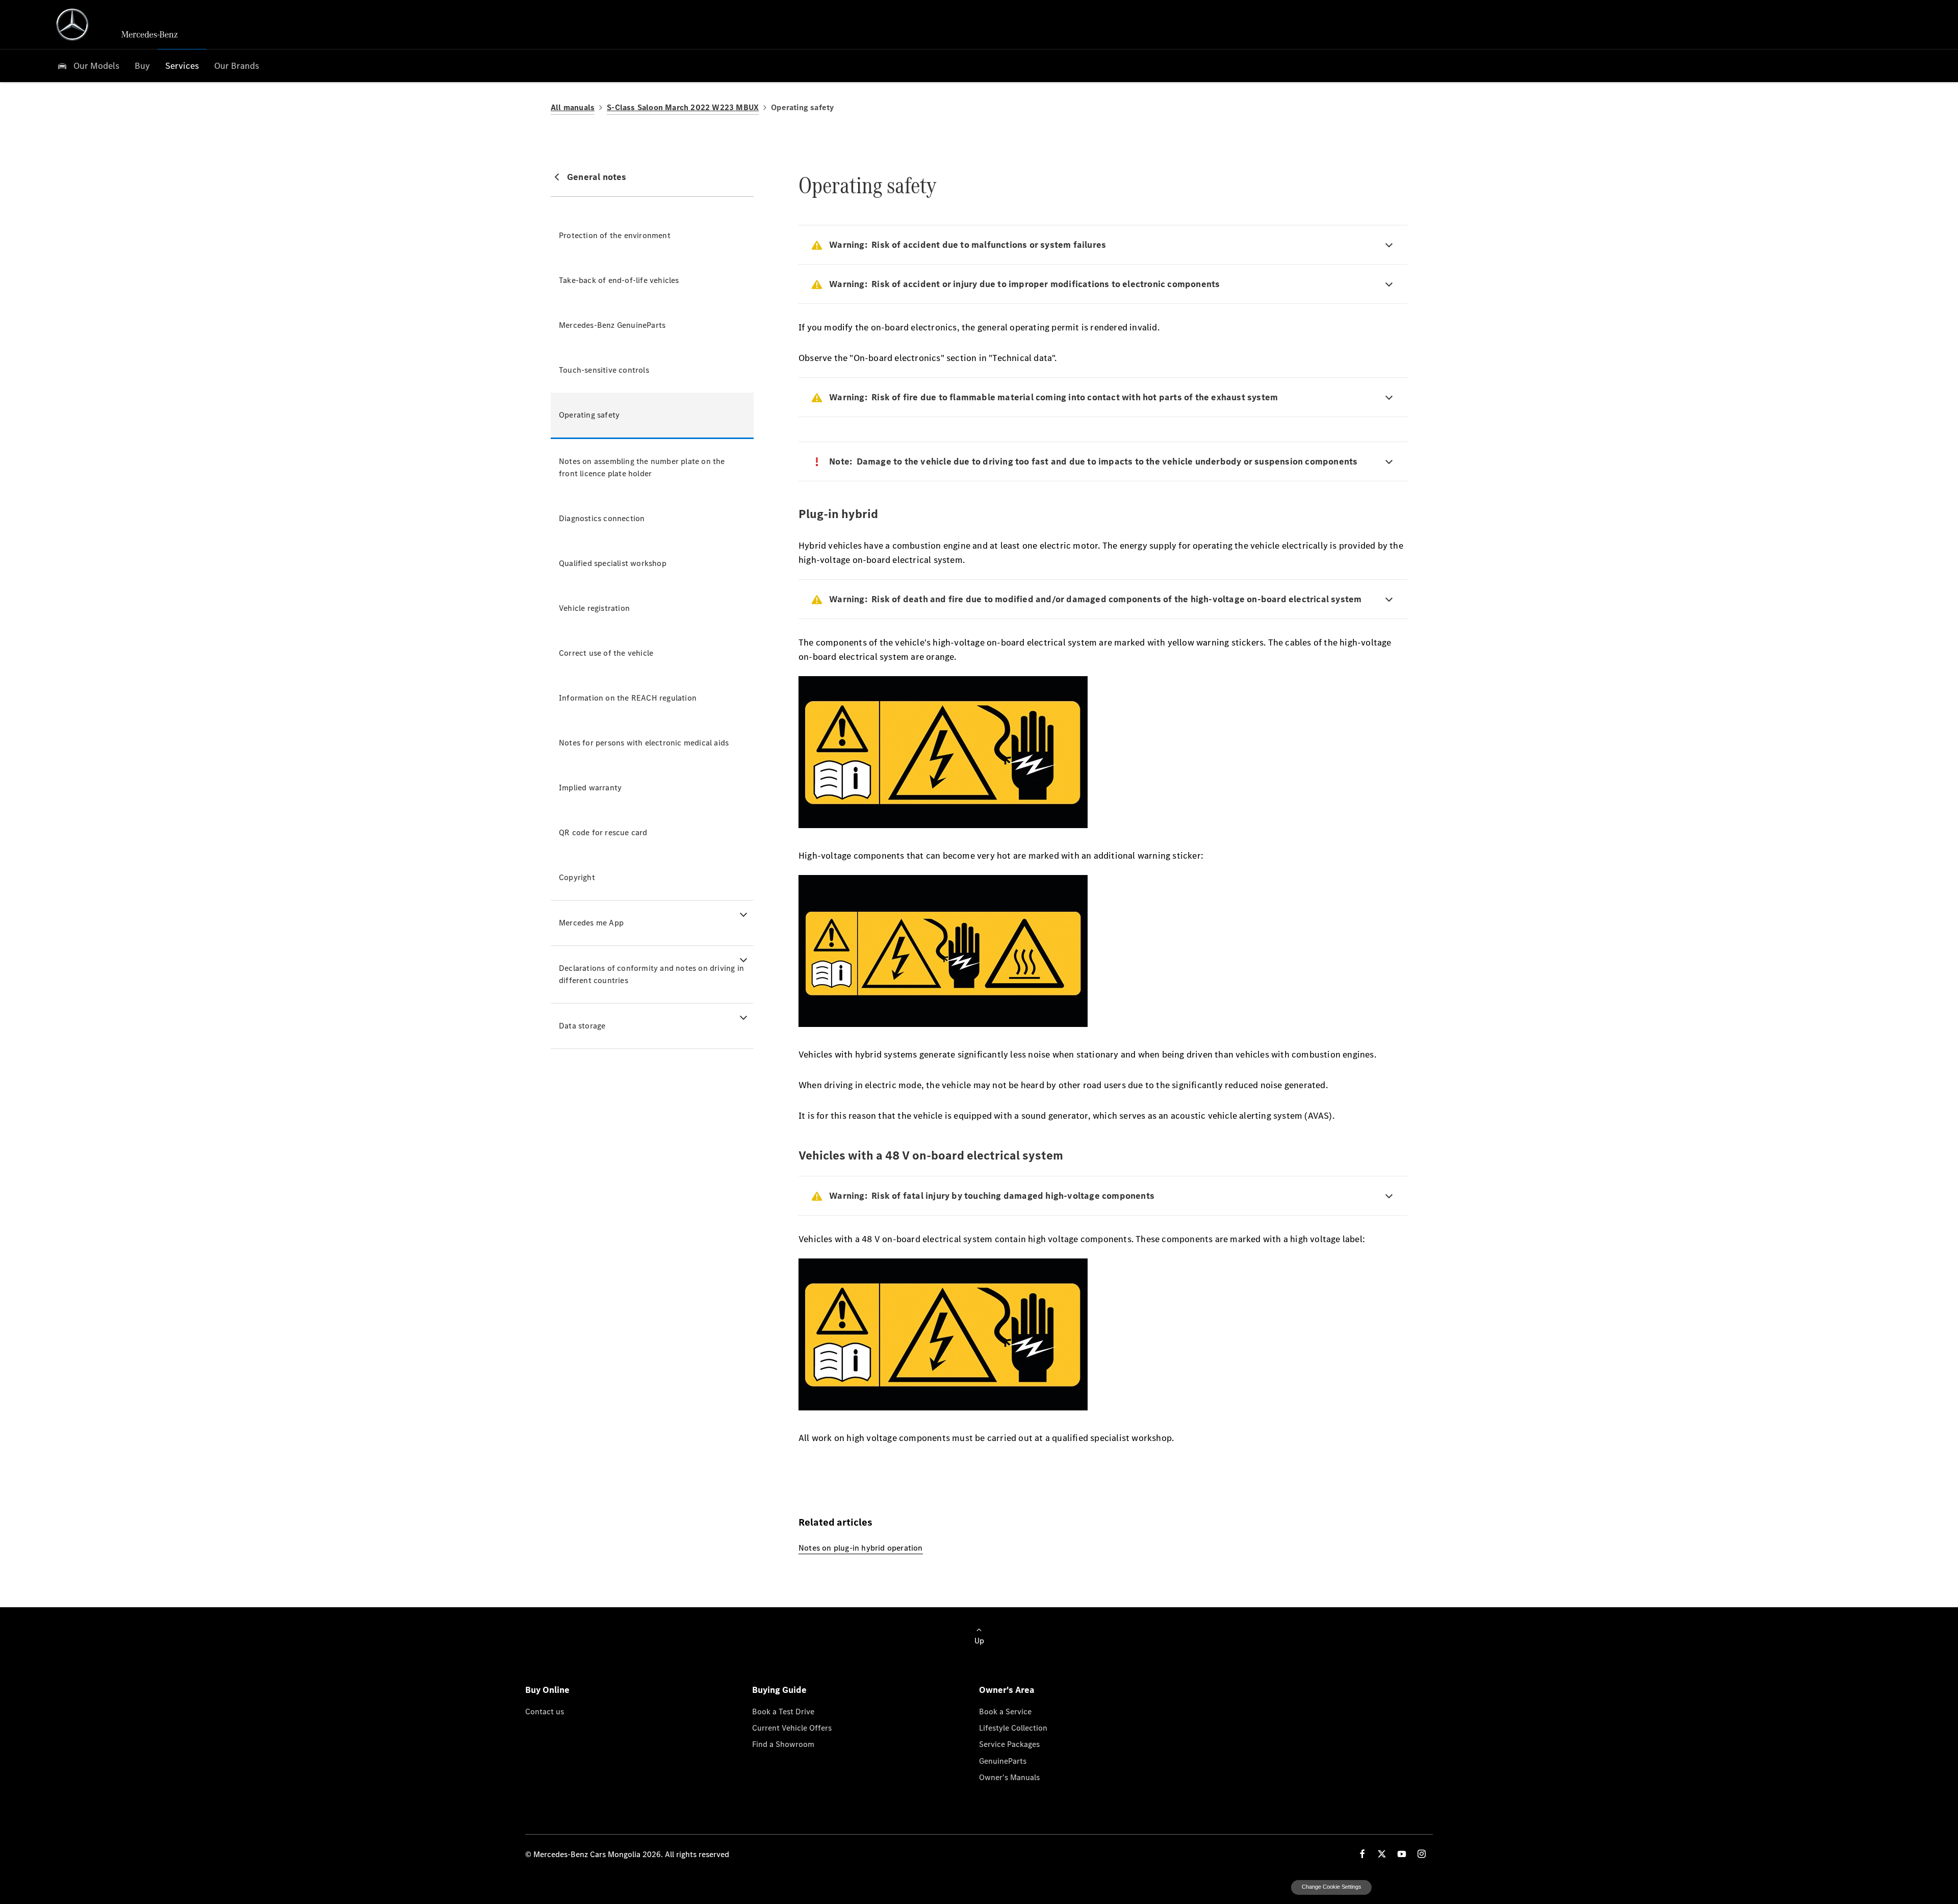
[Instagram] (1422, 1854)
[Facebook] (1362, 1854)
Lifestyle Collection (1013, 1728)
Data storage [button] (582, 1026)
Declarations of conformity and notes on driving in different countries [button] (651, 974)
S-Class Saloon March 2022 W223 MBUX (683, 107)
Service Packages (1009, 1744)
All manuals (573, 107)
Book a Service (1005, 1711)
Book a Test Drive (783, 1711)
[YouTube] (1402, 1854)
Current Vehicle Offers (792, 1728)
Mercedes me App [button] (591, 923)
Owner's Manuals (1009, 1777)
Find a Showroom (783, 1744)
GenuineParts (1003, 1761)
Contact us (545, 1711)
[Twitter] (1382, 1854)
